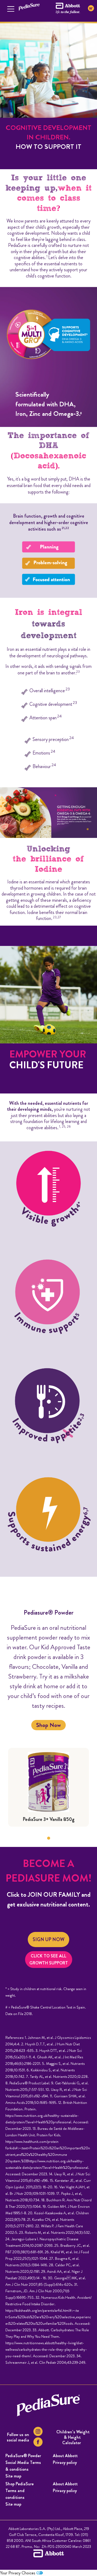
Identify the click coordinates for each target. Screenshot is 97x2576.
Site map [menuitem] (13, 2504)
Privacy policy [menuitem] (65, 2462)
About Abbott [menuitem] (65, 2456)
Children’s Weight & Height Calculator (73, 2437)
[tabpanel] (48, 1787)
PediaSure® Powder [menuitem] (23, 2456)
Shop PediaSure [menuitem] (20, 2484)
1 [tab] (48, 1838)
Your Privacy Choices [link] (18, 2573)
